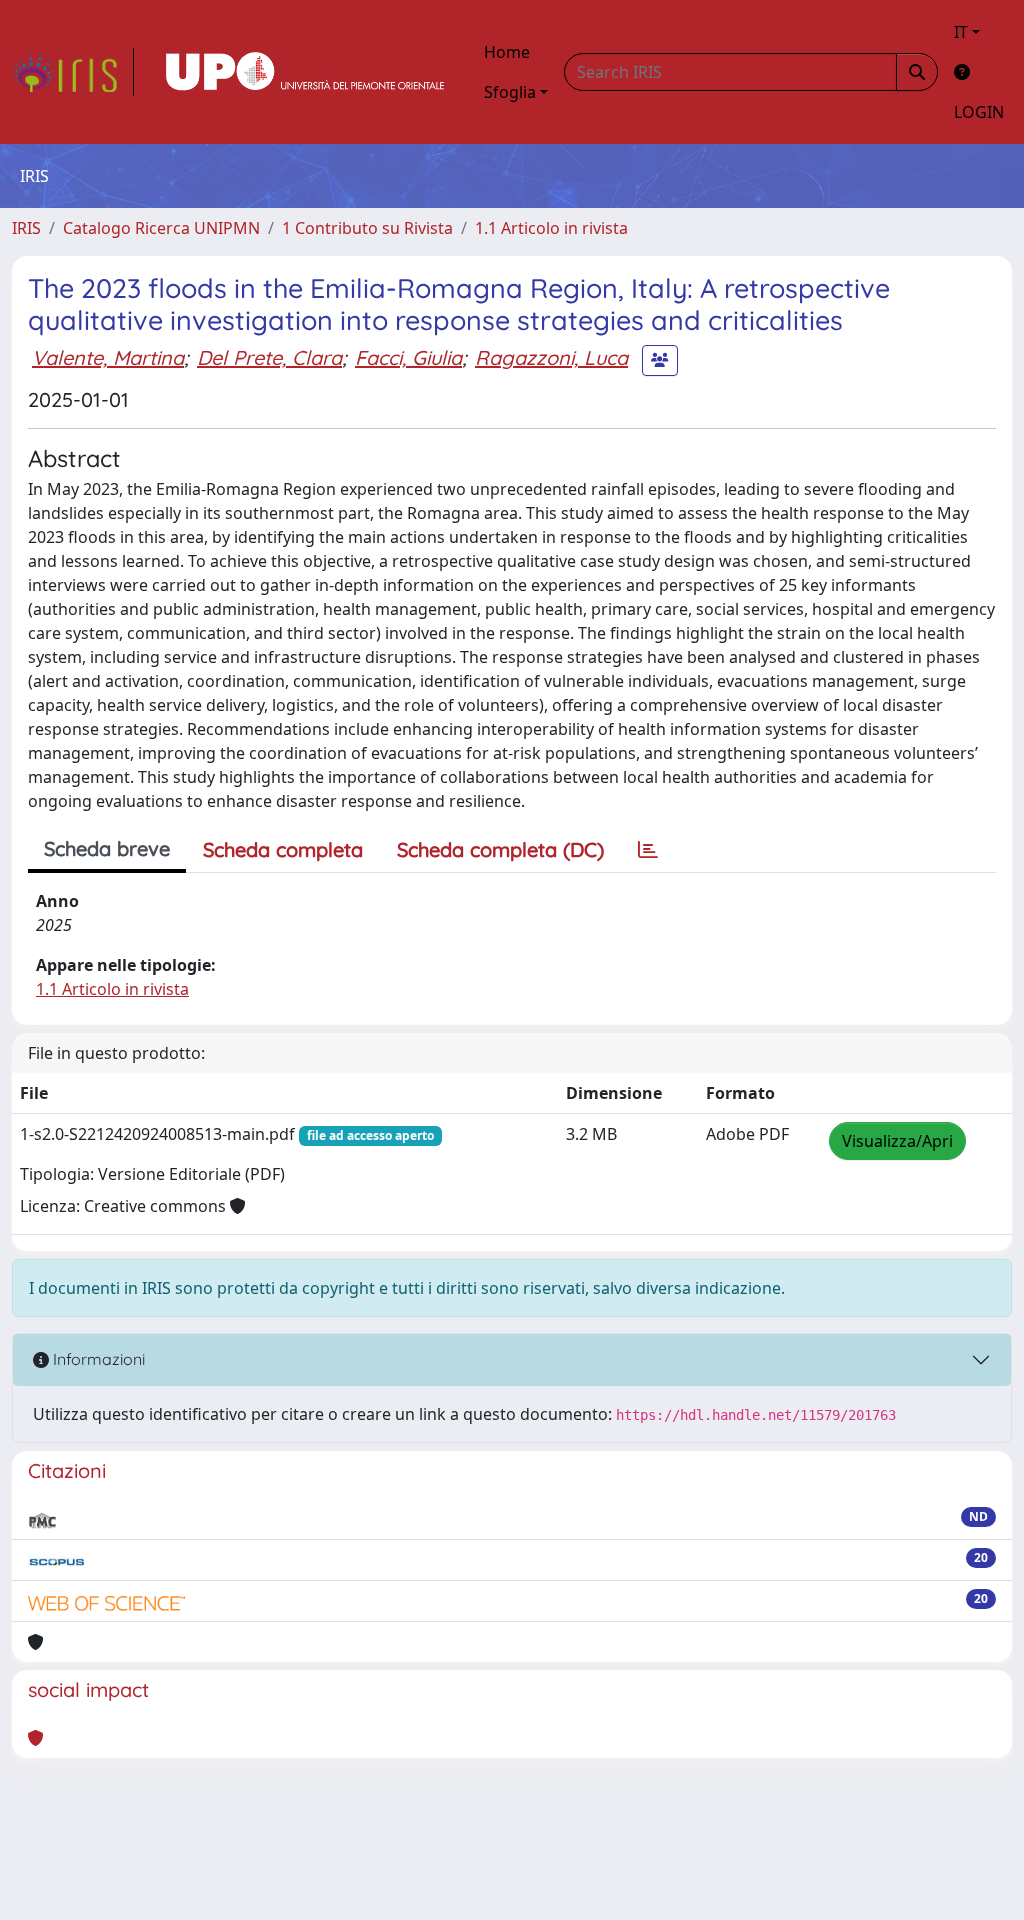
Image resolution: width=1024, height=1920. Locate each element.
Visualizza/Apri (897, 1141)
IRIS (26, 228)
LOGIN (979, 112)
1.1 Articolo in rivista (551, 228)
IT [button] (961, 32)
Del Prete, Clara (269, 357)
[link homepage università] (305, 72)
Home (507, 52)
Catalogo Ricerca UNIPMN (161, 228)
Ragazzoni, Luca (551, 357)
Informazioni (97, 1359)
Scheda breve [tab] (107, 848)
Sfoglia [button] (510, 92)
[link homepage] (73, 72)
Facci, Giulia (408, 357)
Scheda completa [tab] (283, 849)
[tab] (648, 850)
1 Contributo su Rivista (367, 228)
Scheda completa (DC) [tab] (500, 849)
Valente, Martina (108, 357)
